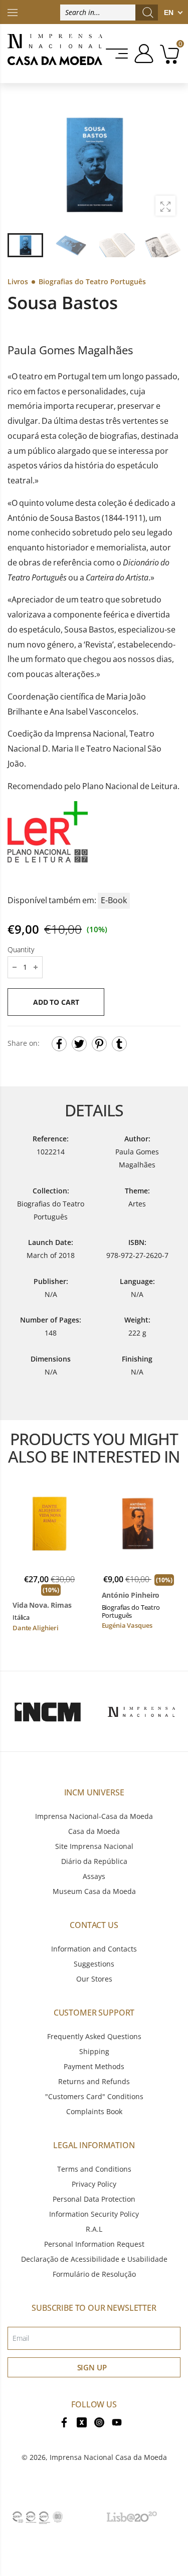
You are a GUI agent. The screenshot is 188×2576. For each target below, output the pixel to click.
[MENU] (118, 54)
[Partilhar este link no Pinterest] (99, 1044)
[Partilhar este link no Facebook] (59, 1044)
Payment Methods (94, 2066)
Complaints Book (94, 2111)
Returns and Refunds (94, 2081)
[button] (167, 166)
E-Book (114, 900)
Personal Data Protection (94, 2199)
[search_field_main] (148, 13)
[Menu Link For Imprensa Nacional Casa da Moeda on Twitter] (82, 2422)
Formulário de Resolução (94, 2274)
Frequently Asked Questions (94, 2036)
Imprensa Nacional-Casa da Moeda (94, 1816)
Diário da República (94, 1861)
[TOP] (13, 12)
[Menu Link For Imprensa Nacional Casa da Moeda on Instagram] (99, 2422)
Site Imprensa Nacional (94, 1846)
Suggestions (94, 1964)
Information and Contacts (94, 1949)
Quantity (21, 949)
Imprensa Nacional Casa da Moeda (108, 2457)
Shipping (94, 2051)
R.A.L (94, 2229)
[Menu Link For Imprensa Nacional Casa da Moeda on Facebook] (64, 2422)
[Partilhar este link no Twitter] (79, 1044)
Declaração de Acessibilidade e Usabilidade (94, 2259)
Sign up (92, 2367)
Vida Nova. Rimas (42, 1605)
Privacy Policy (94, 2184)
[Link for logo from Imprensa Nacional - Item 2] (141, 1711)
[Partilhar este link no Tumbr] (119, 1044)
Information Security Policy (94, 2214)
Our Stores (94, 1979)
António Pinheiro (131, 1595)
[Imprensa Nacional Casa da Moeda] (55, 54)
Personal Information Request (94, 2244)
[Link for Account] (142, 54)
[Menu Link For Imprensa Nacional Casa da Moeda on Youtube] (117, 2422)
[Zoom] (165, 206)
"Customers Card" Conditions (94, 2096)
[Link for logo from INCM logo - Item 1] (48, 1711)
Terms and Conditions (94, 2169)
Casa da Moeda (94, 1831)
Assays (94, 1876)
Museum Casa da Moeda (94, 1891)
